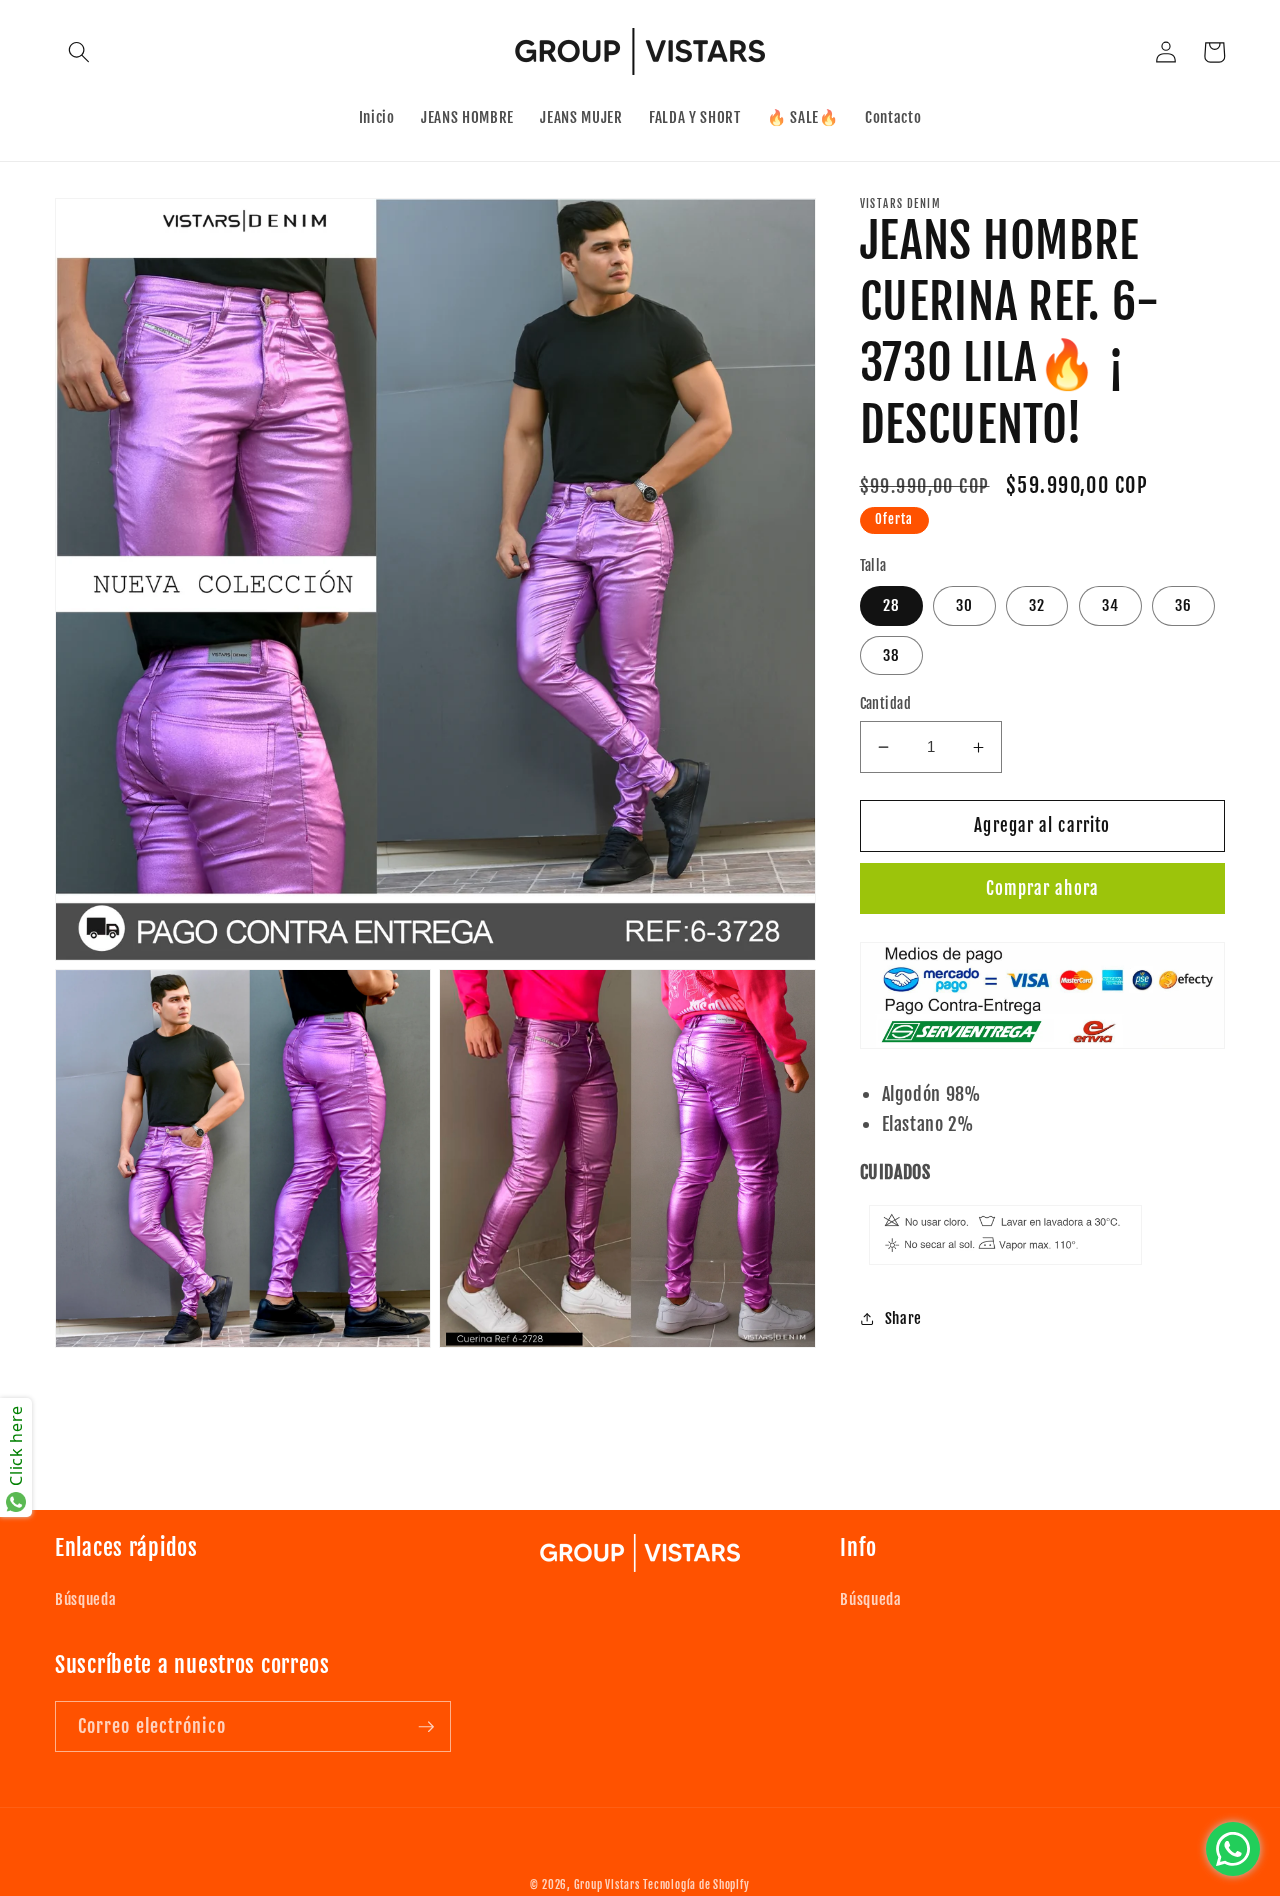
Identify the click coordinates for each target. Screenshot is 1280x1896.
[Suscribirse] (426, 1727)
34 (1110, 606)
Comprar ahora (1042, 888)
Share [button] (903, 1318)
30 (964, 606)
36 (1183, 606)
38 (891, 655)
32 (1037, 606)
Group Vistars (607, 1885)
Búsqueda (85, 1599)
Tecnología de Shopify (696, 1885)
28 (891, 606)
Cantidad (886, 704)
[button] (79, 52)
